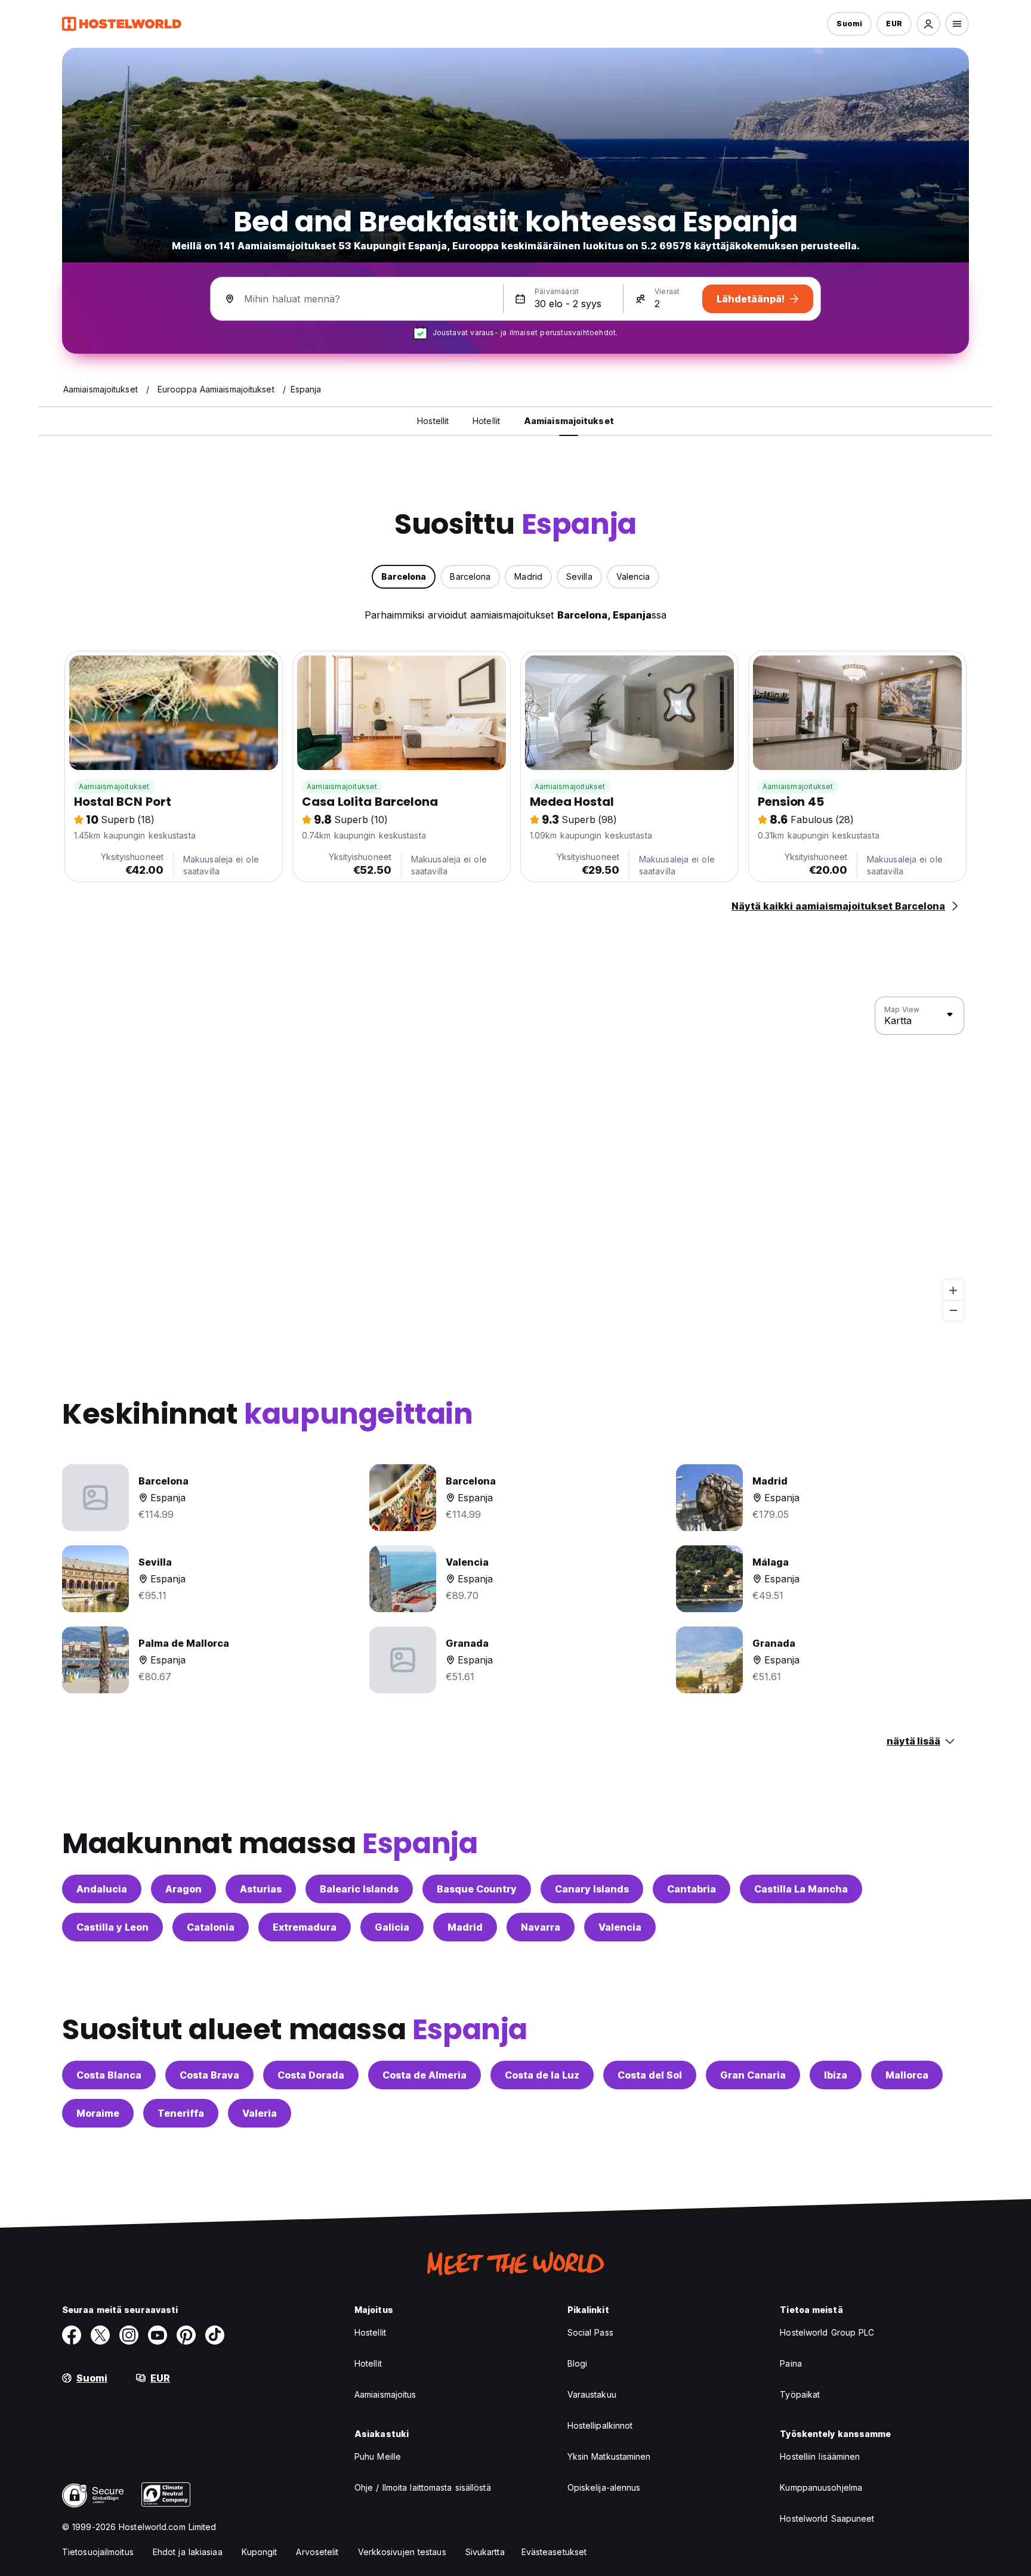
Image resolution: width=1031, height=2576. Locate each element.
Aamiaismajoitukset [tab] (569, 421)
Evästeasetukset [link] (554, 2552)
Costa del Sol (650, 2075)
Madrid (465, 1927)
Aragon (183, 1889)
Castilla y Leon (112, 1927)
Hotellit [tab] (486, 421)
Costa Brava (209, 2075)
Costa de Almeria (425, 2075)
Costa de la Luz (542, 2075)
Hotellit (368, 2363)
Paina (791, 2363)
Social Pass (590, 2332)
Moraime (98, 2113)
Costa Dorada (311, 2075)
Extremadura (305, 1927)
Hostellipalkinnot (600, 2425)
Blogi (578, 2363)
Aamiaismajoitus (385, 2394)
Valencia (620, 1927)
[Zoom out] (953, 1310)
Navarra (541, 1927)
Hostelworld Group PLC (827, 2332)
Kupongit (260, 2552)
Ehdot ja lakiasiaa (188, 2552)
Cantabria (692, 1889)
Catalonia (211, 1927)
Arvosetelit (317, 2552)
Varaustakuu (592, 2394)
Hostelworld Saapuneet (827, 2518)
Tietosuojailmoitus (98, 2552)
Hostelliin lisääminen (820, 2456)
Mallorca (907, 2075)
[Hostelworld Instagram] (129, 2335)
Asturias (261, 1889)
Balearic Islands (359, 1889)
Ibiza (836, 2075)
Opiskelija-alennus (604, 2487)
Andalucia (102, 1889)
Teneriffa (181, 2113)
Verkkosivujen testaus (402, 2552)
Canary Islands (592, 1889)
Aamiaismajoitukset (114, 786)
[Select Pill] (928, 24)
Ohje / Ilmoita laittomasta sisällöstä (423, 2487)
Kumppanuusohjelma (821, 2487)
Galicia (392, 1927)
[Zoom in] (953, 1290)
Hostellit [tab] (433, 421)
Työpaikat (800, 2394)
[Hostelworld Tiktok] (215, 2335)
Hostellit (370, 2332)
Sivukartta (485, 2552)
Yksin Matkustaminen (609, 2456)
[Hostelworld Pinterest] (186, 2335)
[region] (515, 1159)
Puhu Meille (378, 2456)
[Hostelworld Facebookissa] (72, 2335)
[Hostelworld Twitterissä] (100, 2335)
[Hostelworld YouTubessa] (158, 2335)
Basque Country (477, 1889)
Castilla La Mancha (801, 1889)
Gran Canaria (753, 2075)
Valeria (260, 2113)
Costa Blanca (109, 2075)
